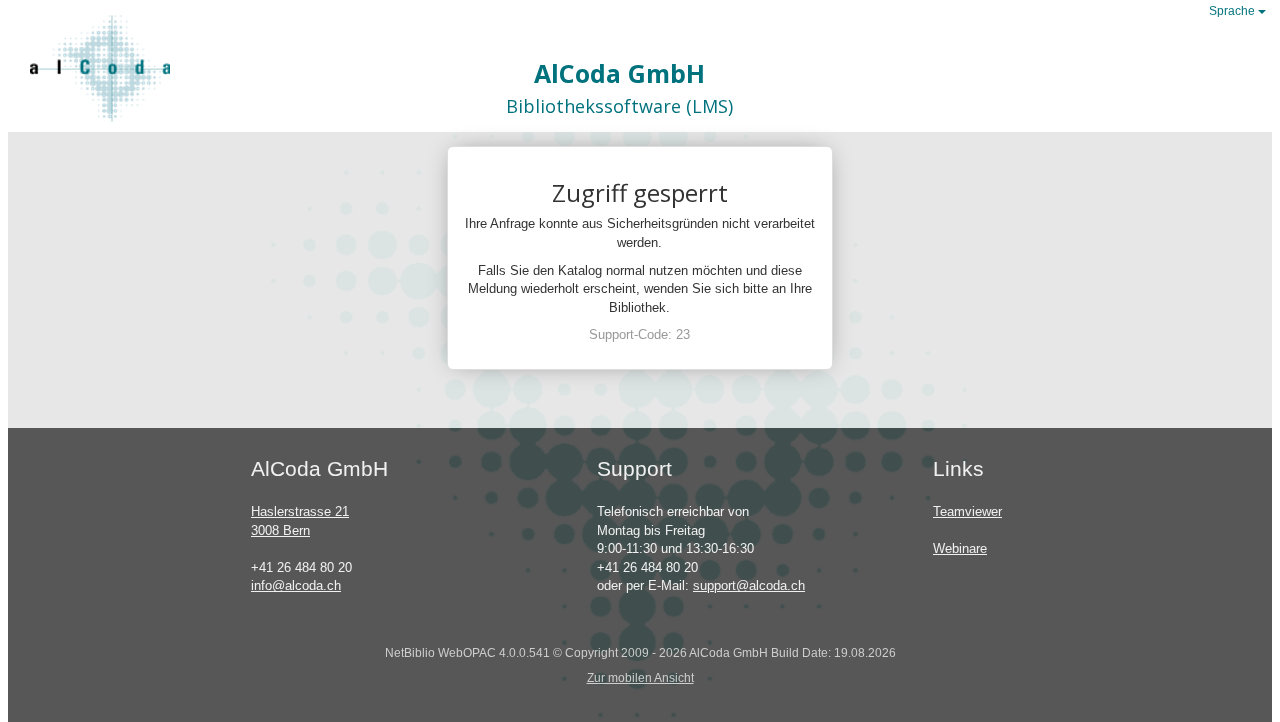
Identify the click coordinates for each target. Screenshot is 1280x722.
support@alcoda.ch (749, 585)
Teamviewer (967, 511)
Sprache (1233, 11)
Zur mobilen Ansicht (640, 677)
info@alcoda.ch (296, 585)
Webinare (960, 548)
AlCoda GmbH (619, 73)
